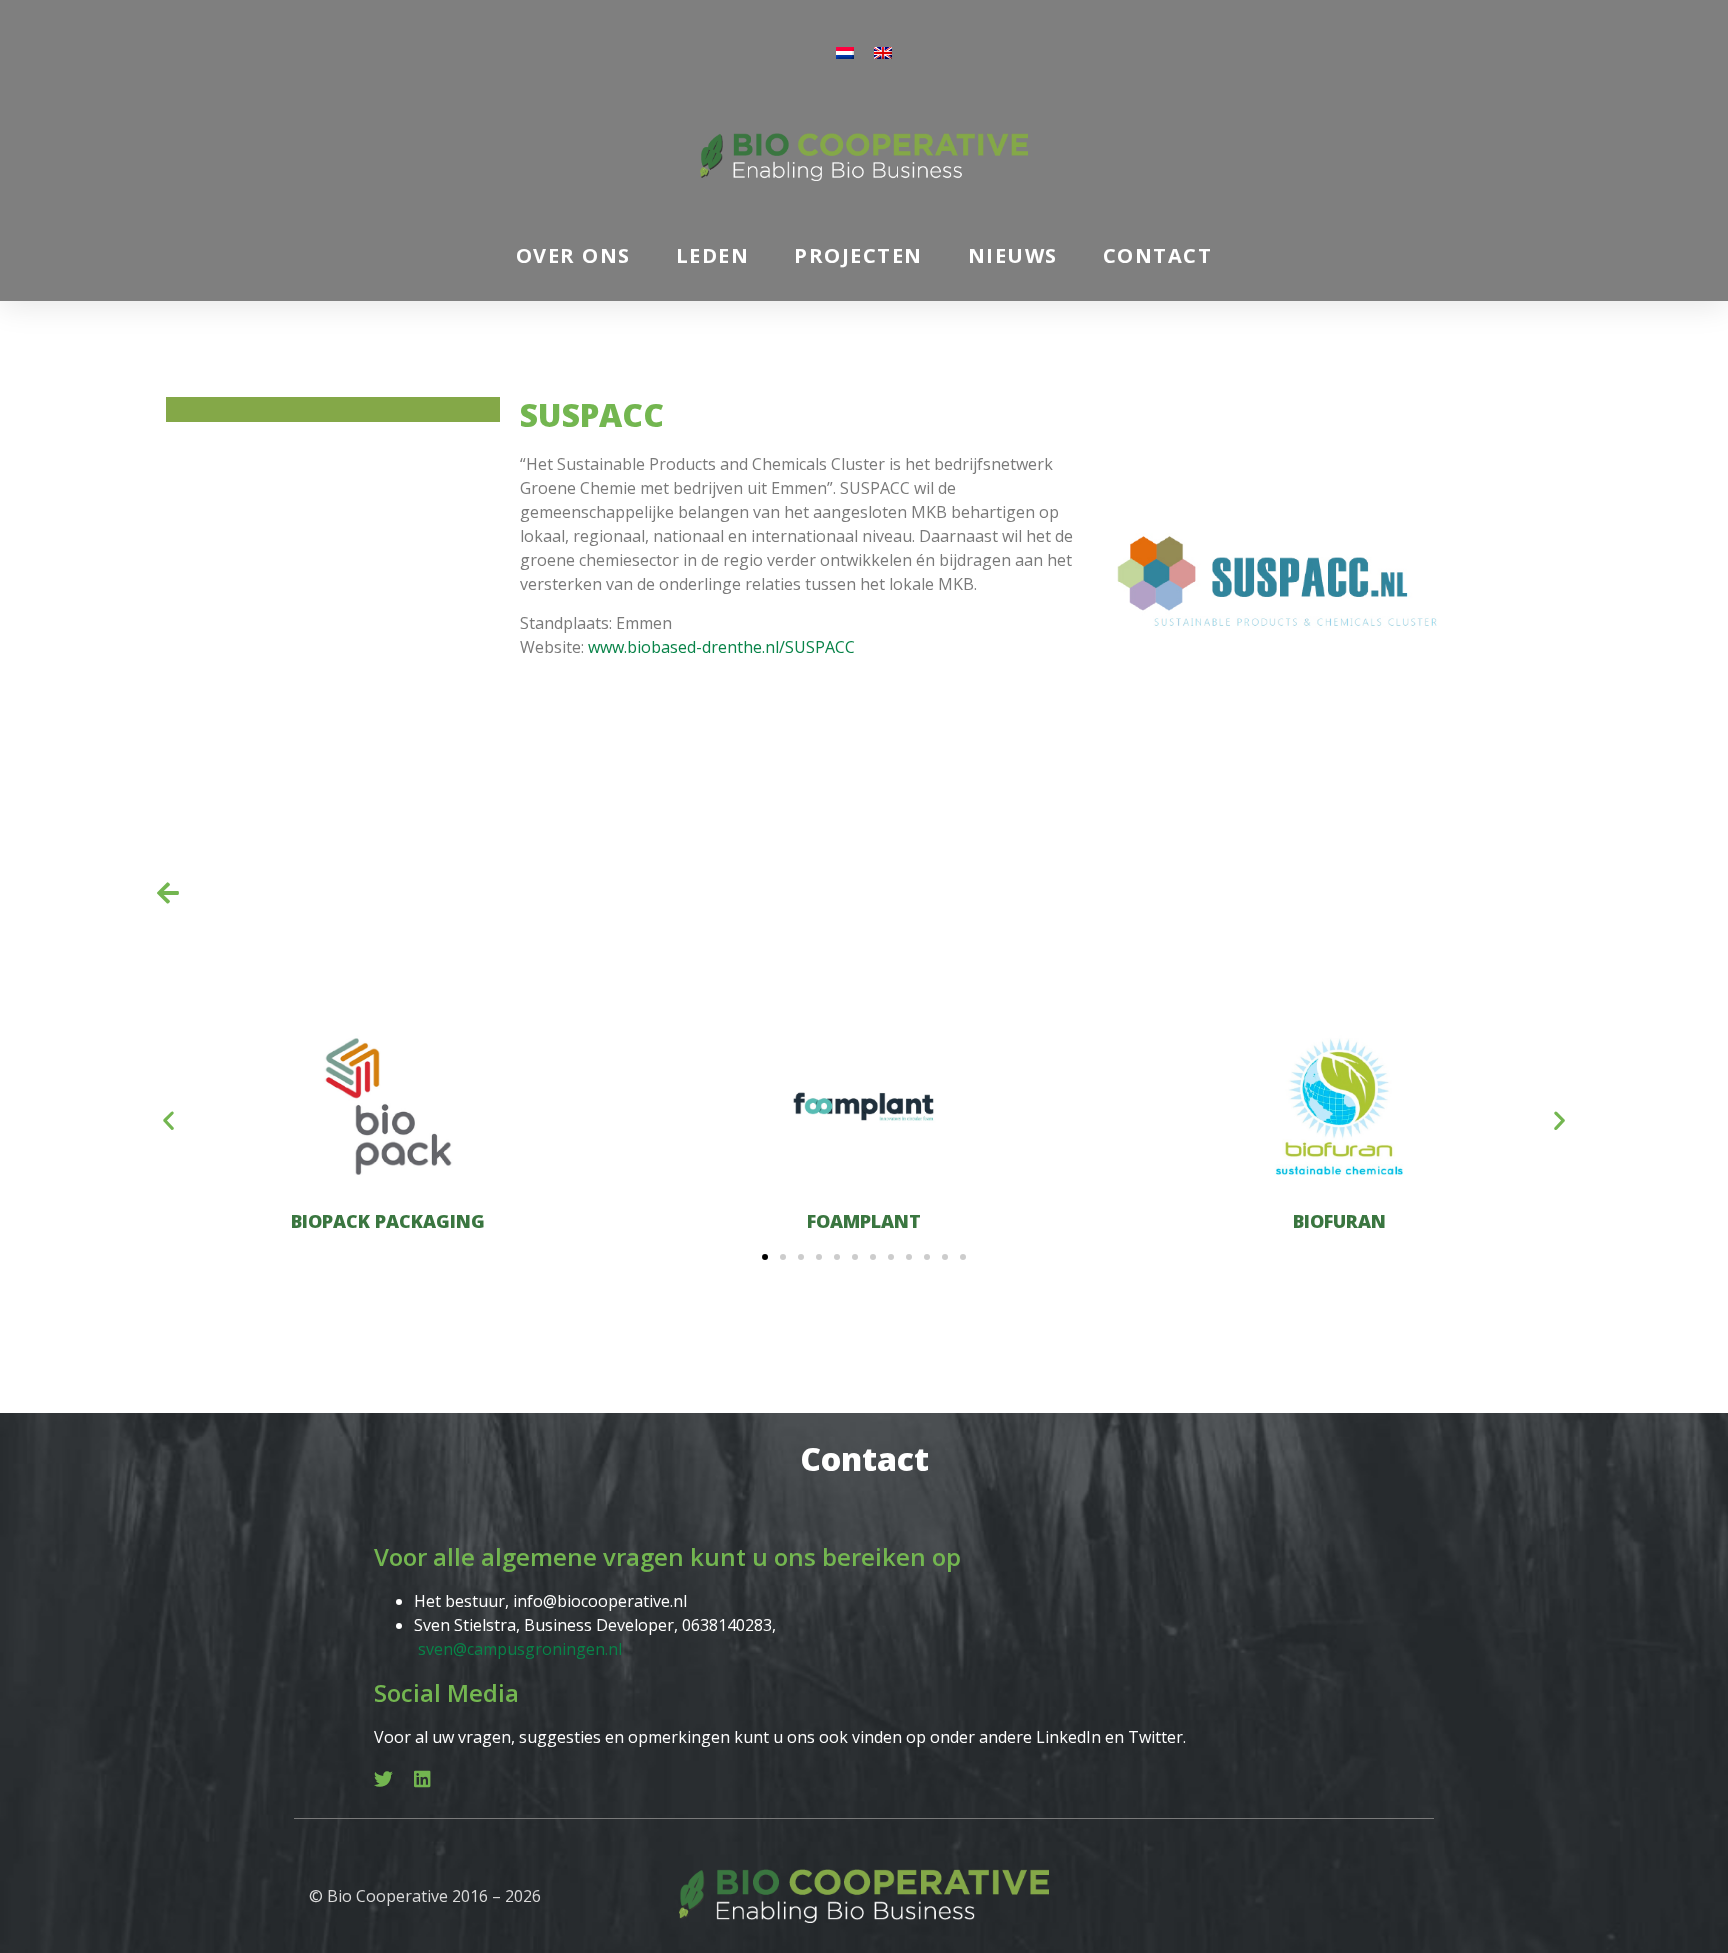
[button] (168, 1119)
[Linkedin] (422, 1778)
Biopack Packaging (388, 1221)
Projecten (858, 255)
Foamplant (864, 1221)
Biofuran (1339, 1221)
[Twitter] (383, 1778)
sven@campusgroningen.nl (520, 1649)
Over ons (573, 255)
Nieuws (1013, 255)
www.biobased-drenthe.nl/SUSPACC (721, 647)
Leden (713, 255)
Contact (1158, 255)
